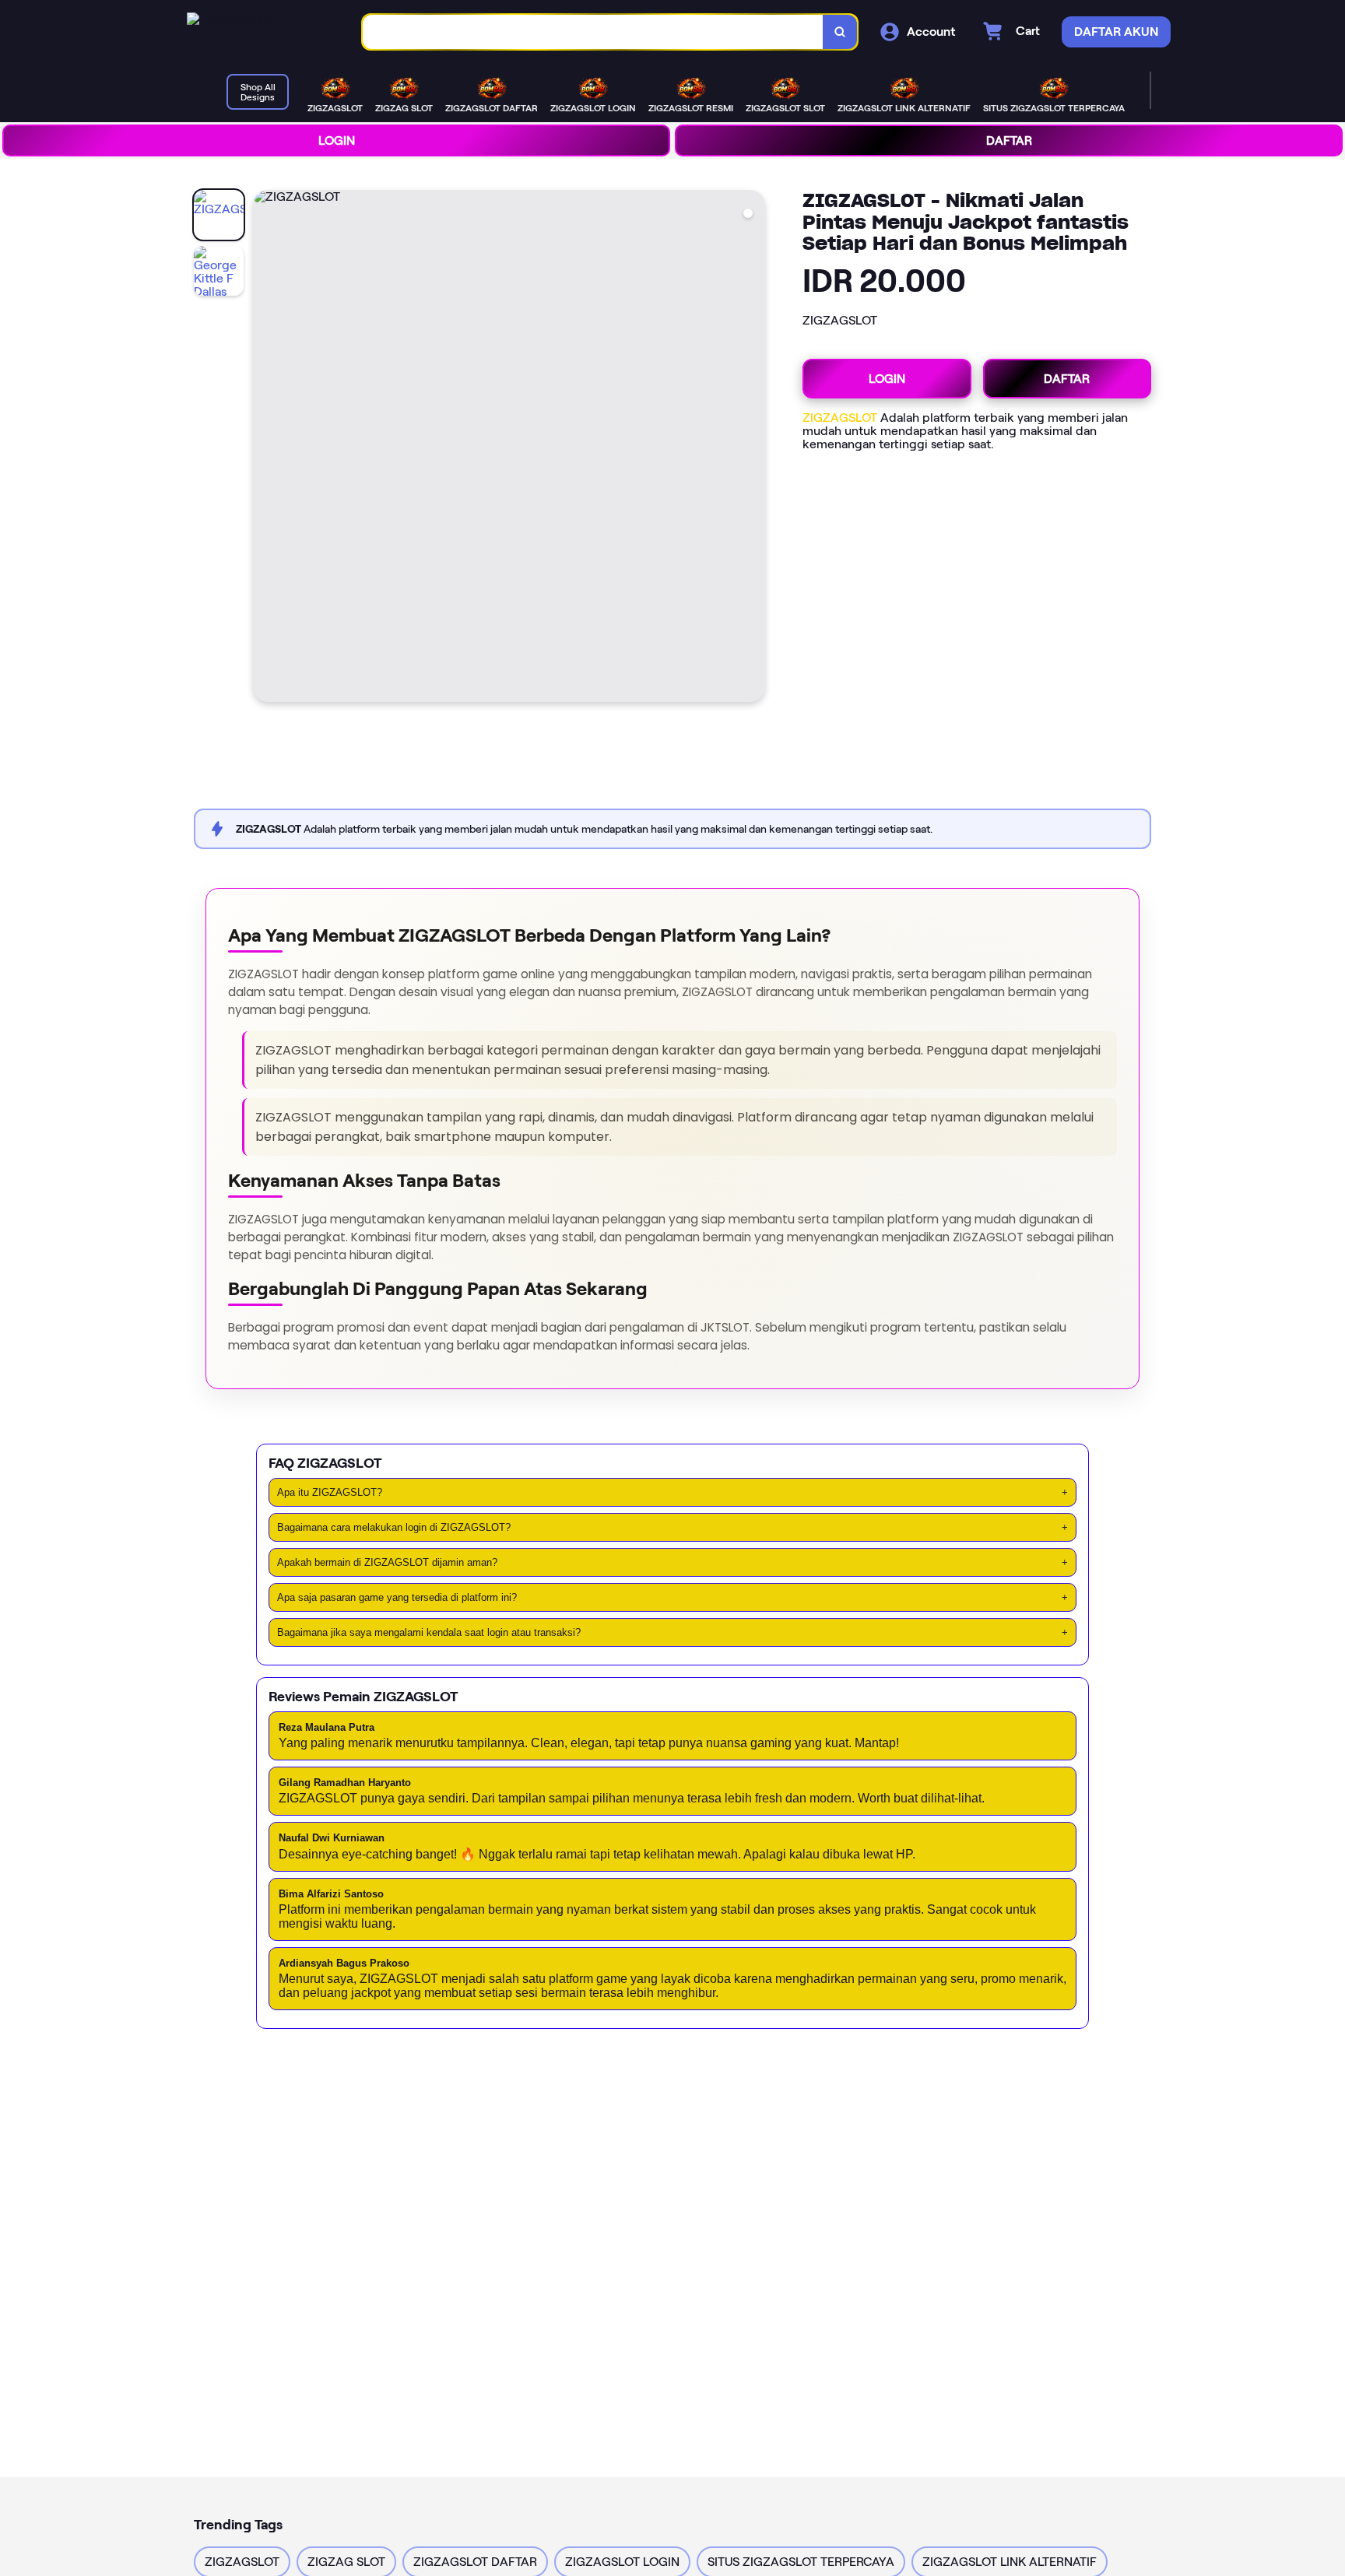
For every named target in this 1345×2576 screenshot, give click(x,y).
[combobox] (593, 32)
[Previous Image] (265, 448)
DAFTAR (1009, 140)
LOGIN (337, 140)
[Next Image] (753, 448)
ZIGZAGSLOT (840, 418)
